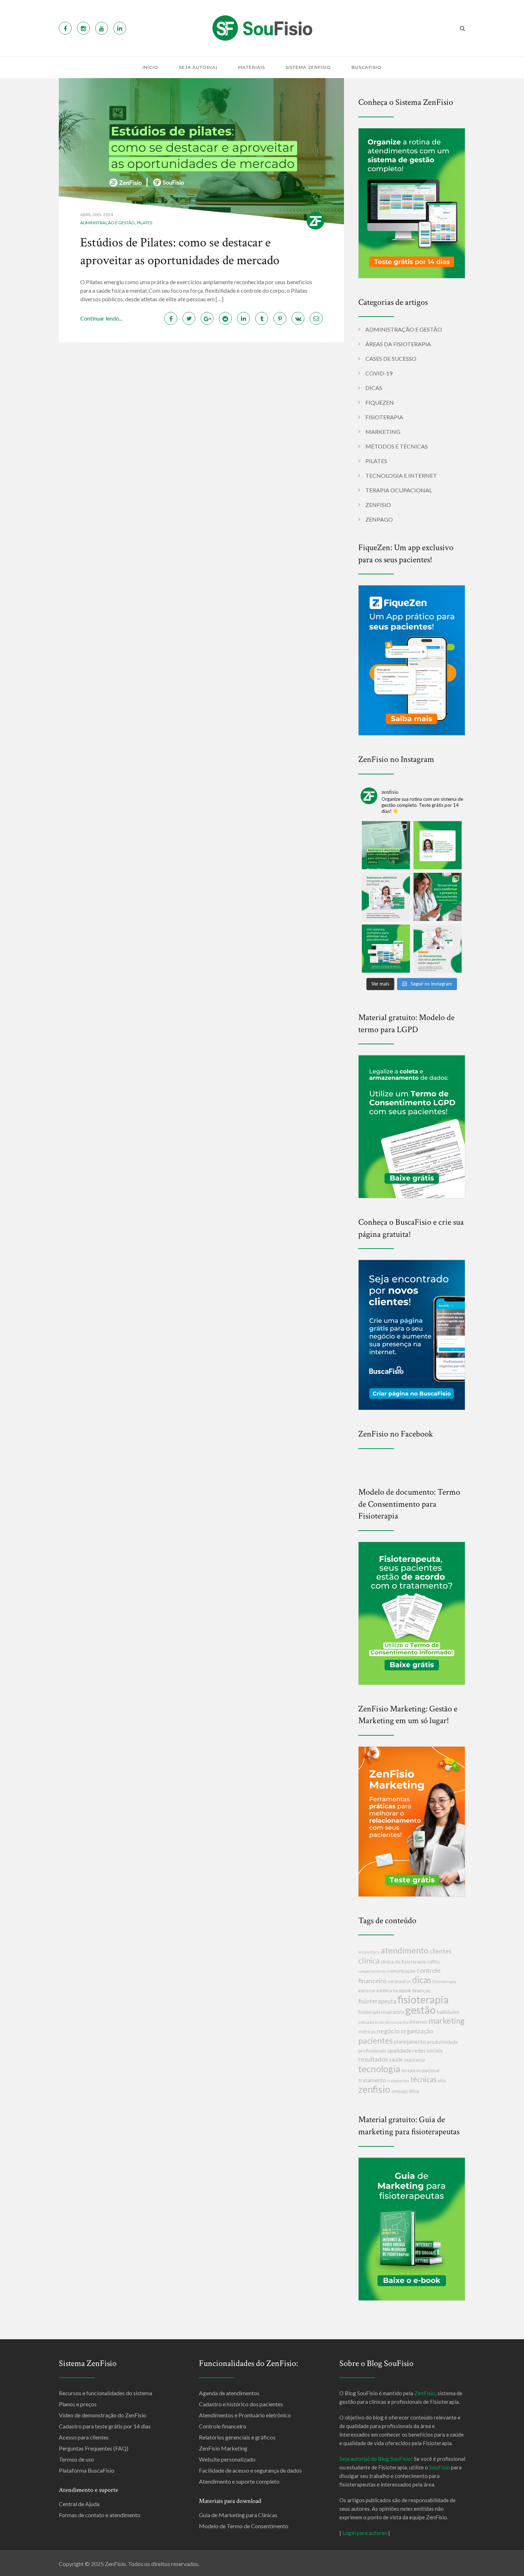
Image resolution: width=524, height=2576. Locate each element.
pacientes (376, 2040)
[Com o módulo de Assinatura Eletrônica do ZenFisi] (386, 897)
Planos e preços (78, 2404)
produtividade (442, 2042)
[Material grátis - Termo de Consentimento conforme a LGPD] (412, 1126)
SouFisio (440, 2467)
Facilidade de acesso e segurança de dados (250, 2470)
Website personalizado (227, 2459)
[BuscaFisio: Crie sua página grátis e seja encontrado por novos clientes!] (412, 1334)
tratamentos (398, 2081)
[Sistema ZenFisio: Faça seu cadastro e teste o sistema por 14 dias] (412, 202)
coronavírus (399, 1981)
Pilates (145, 223)
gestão (420, 2010)
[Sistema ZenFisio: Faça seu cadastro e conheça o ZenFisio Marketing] (412, 1821)
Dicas (374, 388)
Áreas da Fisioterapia (398, 344)
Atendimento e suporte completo (239, 2481)
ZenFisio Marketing (223, 2448)
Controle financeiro (223, 2426)
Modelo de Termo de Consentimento (244, 2526)
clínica (369, 1960)
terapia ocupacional (420, 2071)
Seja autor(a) (198, 67)
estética (384, 1991)
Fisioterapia (384, 417)
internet (418, 2022)
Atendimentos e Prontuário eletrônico (245, 2415)
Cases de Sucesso (391, 359)
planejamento (410, 2042)
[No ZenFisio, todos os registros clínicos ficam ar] (438, 949)
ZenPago (379, 519)
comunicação (401, 1971)
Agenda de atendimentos (229, 2393)
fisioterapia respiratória (381, 2012)
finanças (421, 1990)
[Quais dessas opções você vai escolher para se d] (438, 897)
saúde (396, 2059)
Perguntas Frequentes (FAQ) (94, 2448)
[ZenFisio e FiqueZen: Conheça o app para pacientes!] (412, 659)
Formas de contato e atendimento (100, 2515)
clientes (441, 1951)
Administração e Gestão (107, 223)
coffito (433, 1962)
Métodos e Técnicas (397, 446)
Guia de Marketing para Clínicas (238, 2515)
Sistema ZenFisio (308, 67)
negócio (388, 2031)
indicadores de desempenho (383, 2022)
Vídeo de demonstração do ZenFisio (102, 2415)
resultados (373, 2059)
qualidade (399, 2050)
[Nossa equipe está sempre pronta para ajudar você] (438, 845)
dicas (422, 1980)
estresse (367, 1991)
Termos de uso (76, 2459)
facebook (402, 1991)
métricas (367, 2032)
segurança (414, 2060)
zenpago (400, 2091)
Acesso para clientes (84, 2437)
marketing (446, 2021)
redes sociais (428, 2050)
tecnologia (379, 2069)
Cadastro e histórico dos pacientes (241, 2404)
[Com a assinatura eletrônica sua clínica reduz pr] (386, 845)
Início (150, 67)
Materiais (251, 67)
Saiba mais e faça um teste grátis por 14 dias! (371, 2570)
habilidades (448, 2012)
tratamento (372, 2080)
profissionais (372, 2051)
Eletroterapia (444, 1981)
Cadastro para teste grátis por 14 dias (105, 2426)
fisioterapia (423, 1999)
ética (414, 2091)
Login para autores (365, 2533)
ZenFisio (378, 505)
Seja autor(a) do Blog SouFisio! (376, 2459)
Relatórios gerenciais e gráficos (237, 2437)
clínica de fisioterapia (403, 1962)
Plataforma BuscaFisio (87, 2470)
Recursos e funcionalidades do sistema (106, 2393)
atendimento (405, 1950)
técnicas (423, 2079)
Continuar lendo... (101, 318)
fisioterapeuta (377, 2001)
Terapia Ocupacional (399, 490)
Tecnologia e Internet (401, 475)
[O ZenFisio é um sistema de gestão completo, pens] (386, 949)
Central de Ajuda (79, 2504)
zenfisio (374, 2089)
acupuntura (369, 1952)
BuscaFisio (366, 67)
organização (417, 2031)
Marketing (383, 432)
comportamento (372, 1971)
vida (442, 2081)
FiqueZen (380, 402)
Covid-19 (379, 373)
